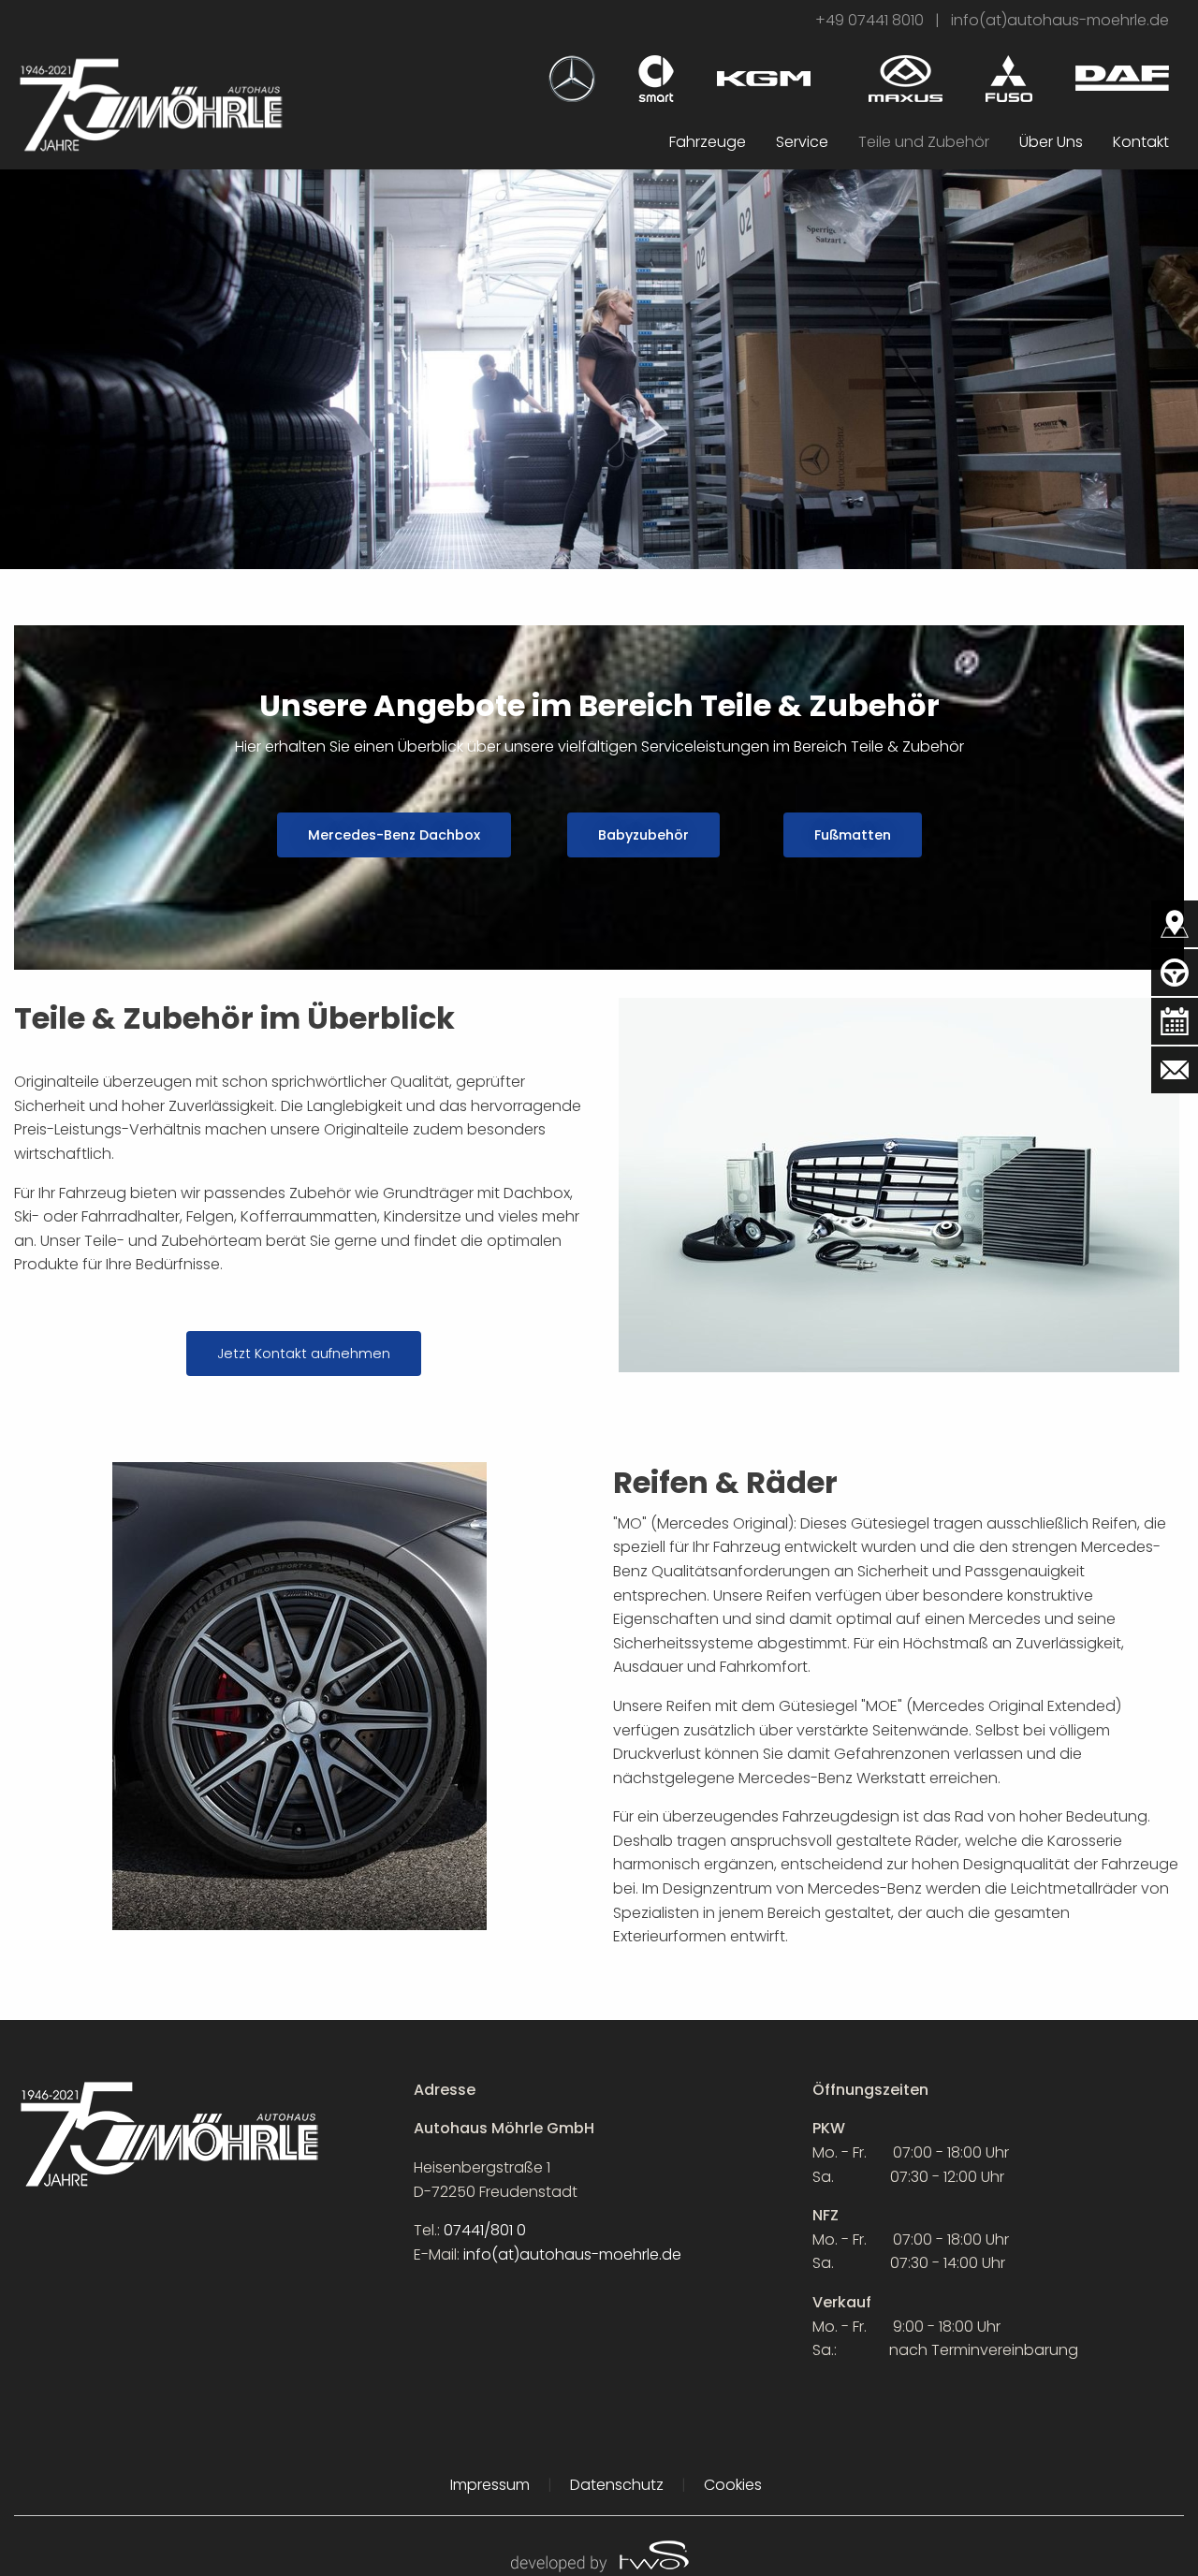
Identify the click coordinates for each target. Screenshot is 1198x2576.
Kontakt (1141, 142)
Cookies (733, 2485)
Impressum (490, 2485)
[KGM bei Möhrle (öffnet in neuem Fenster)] (764, 71)
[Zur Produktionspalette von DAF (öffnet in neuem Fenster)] (1122, 77)
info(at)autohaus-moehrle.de (1060, 20)
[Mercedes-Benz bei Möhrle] (572, 77)
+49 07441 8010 (869, 20)
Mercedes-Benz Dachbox (394, 835)
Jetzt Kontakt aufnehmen (304, 1354)
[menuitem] (708, 142)
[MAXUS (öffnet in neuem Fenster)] (906, 77)
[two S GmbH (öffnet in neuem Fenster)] (599, 2555)
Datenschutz (617, 2485)
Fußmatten (853, 835)
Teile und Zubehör (924, 142)
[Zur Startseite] (150, 103)
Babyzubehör (643, 835)
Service (802, 142)
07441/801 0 (485, 2230)
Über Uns (1051, 142)
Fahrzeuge (708, 142)
